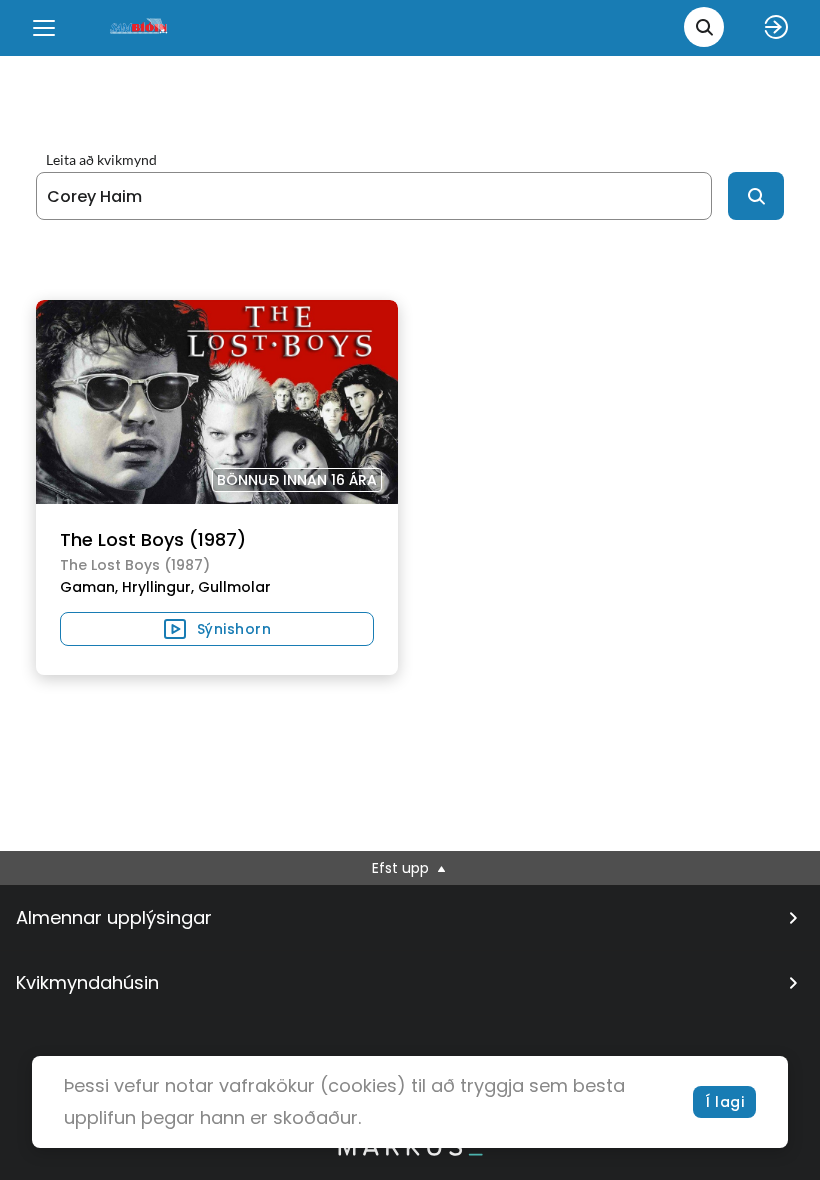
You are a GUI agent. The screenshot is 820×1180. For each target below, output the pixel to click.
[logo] (140, 27)
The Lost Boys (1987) (153, 539)
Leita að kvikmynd (101, 160)
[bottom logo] (410, 1151)
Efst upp (402, 868)
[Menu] (44, 28)
